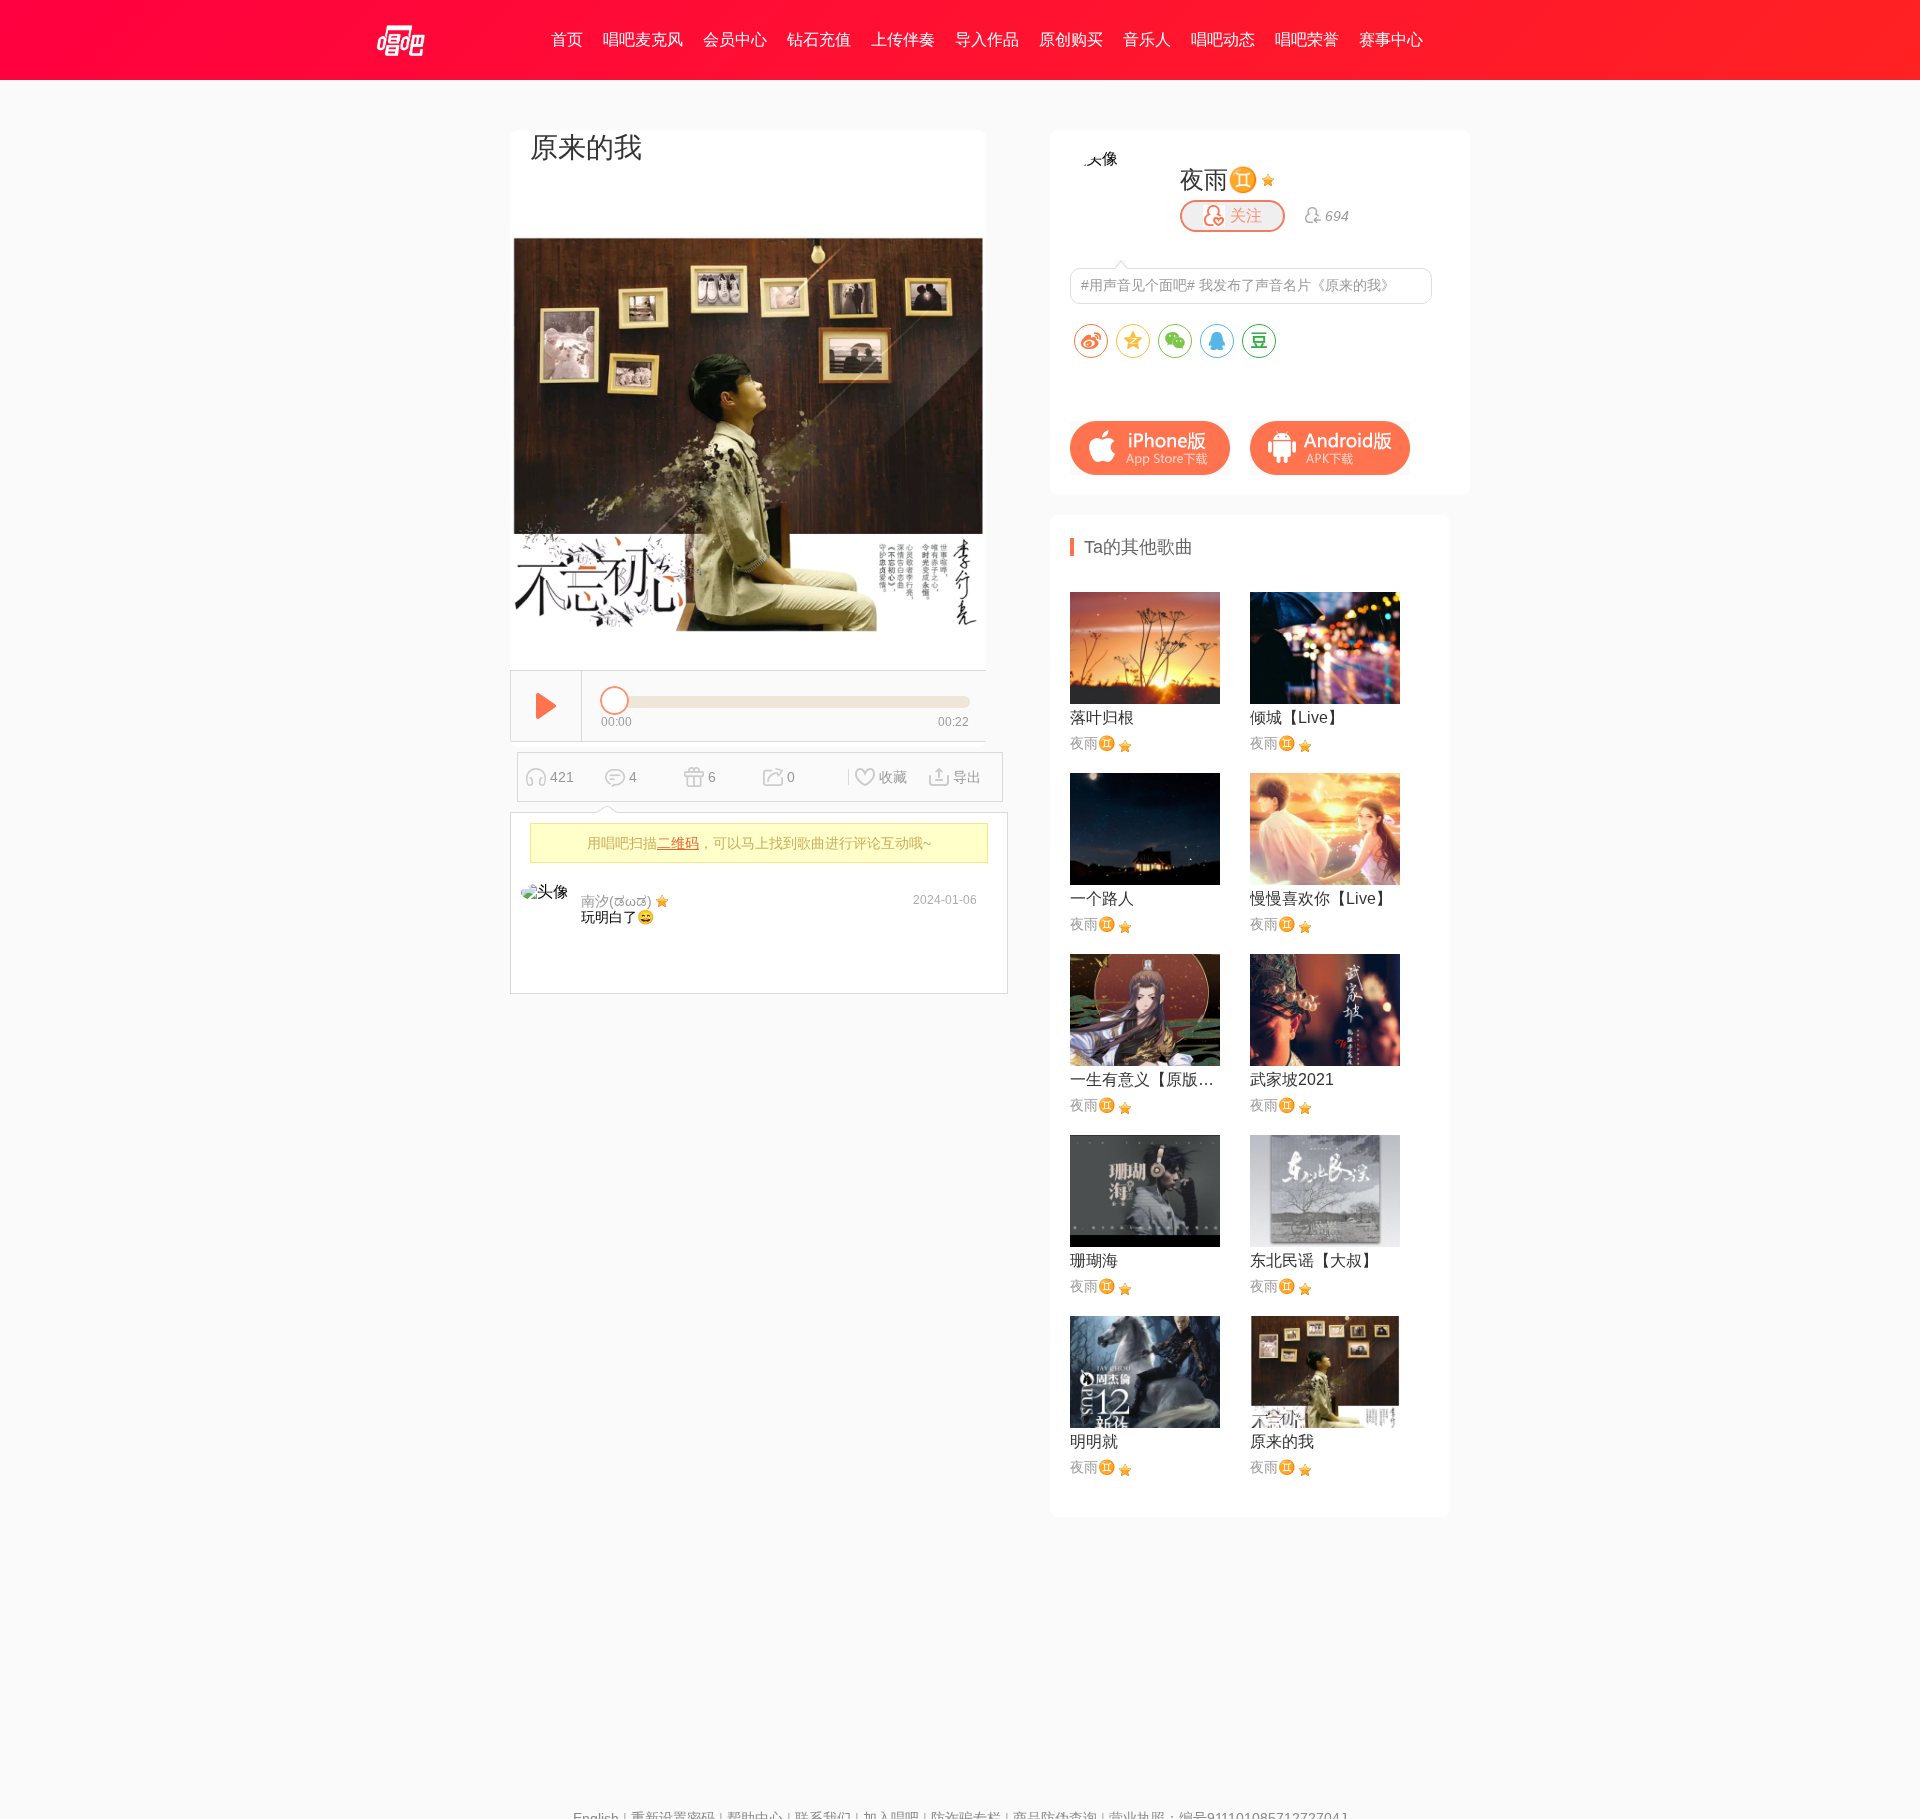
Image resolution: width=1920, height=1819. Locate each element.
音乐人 (1147, 39)
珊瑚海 (1094, 1260)
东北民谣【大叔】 (1314, 1260)
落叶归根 (1102, 717)
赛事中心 (1391, 39)
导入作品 (987, 39)
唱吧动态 (1223, 39)
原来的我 (1282, 1441)
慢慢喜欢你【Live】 (1321, 898)
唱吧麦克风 (643, 39)
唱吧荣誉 (1307, 39)
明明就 (1094, 1441)
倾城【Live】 (1297, 717)
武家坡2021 (1292, 1079)
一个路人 (1102, 898)
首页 (567, 39)
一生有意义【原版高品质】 (1145, 1079)
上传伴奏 (903, 39)
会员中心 (735, 39)
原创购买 (1071, 39)
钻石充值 (819, 39)
